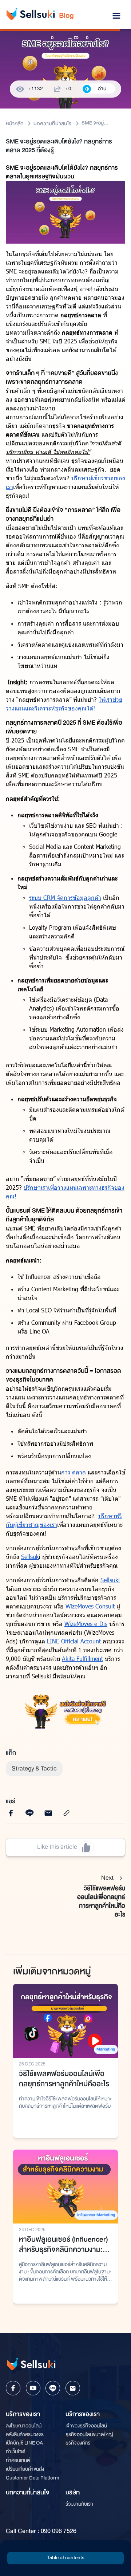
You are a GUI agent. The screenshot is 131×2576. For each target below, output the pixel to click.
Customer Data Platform (33, 2478)
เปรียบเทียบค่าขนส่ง (25, 2469)
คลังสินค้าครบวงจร (25, 2435)
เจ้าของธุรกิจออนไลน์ (86, 2426)
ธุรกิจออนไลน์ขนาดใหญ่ (89, 2435)
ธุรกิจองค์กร (78, 2443)
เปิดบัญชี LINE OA (24, 2443)
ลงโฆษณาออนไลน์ (24, 2426)
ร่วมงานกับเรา (79, 2504)
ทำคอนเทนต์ (18, 2460)
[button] (65, 2558)
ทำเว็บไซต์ (16, 2452)
